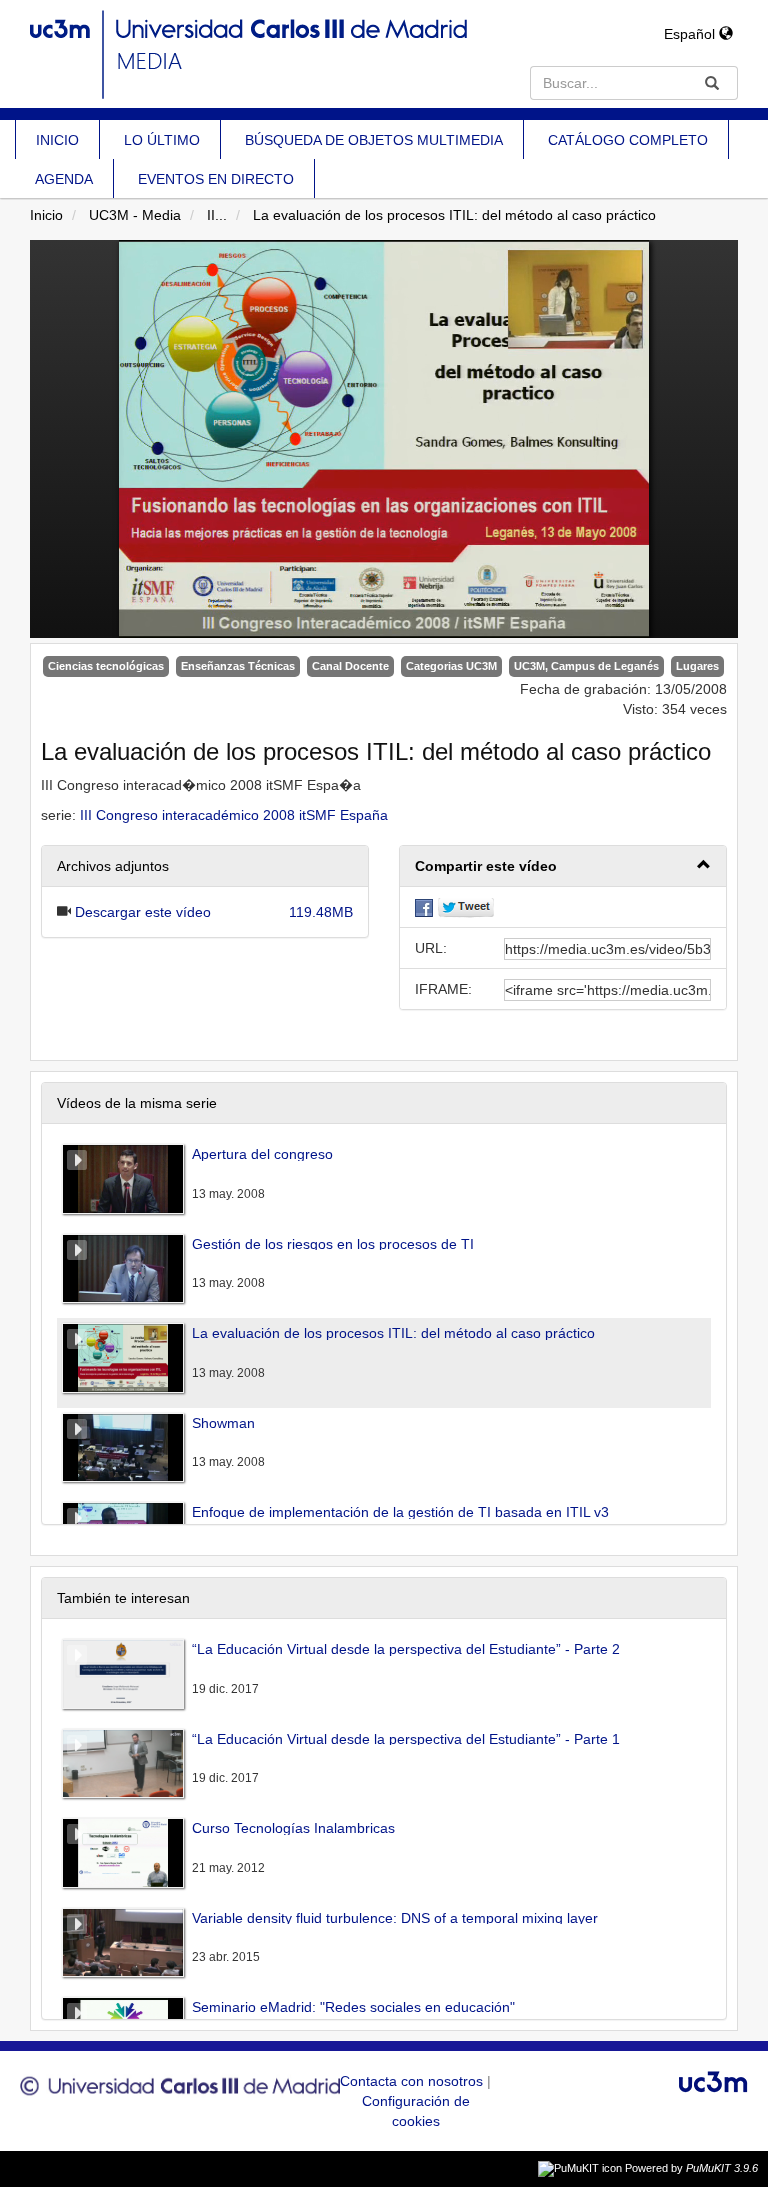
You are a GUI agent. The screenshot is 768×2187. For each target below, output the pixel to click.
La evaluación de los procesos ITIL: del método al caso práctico (454, 215)
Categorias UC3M (451, 666)
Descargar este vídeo (143, 912)
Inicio (46, 215)
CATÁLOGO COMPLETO (628, 140)
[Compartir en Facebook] (424, 907)
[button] (563, 866)
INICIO (57, 140)
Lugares (697, 666)
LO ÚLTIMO (162, 140)
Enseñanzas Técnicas (238, 666)
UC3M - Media (135, 215)
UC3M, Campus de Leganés (586, 666)
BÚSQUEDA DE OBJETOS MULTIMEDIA (374, 140)
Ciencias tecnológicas (106, 666)
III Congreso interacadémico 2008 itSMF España (234, 815)
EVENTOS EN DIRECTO (216, 179)
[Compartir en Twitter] (466, 907)
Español (691, 34)
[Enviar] (712, 83)
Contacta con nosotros (413, 2081)
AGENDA (64, 179)
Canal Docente (350, 666)
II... (217, 215)
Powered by (691, 2168)
